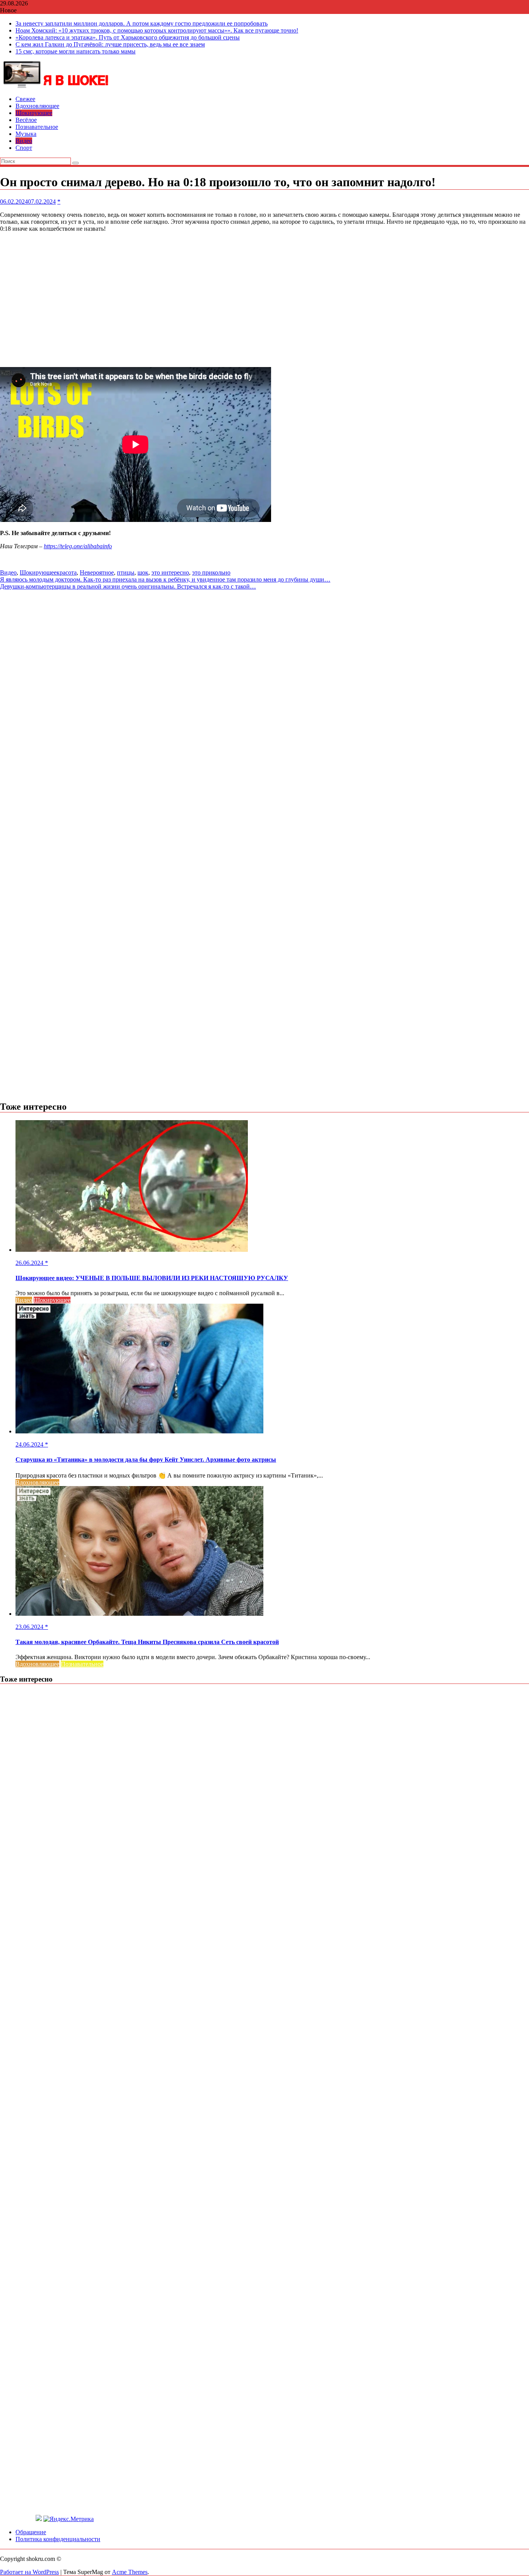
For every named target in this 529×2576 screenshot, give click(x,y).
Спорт (24, 148)
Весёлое (26, 120)
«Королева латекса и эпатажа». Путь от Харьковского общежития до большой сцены (128, 37)
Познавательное (37, 127)
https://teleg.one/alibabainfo (78, 546)
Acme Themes (130, 2572)
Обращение (31, 2532)
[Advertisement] (264, 300)
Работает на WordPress (29, 2572)
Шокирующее (34, 113)
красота (67, 572)
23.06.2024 (30, 1627)
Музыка (26, 134)
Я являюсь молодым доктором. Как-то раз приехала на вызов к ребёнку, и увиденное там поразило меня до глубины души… (165, 579)
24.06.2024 (30, 1444)
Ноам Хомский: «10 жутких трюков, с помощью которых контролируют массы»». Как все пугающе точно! (157, 30)
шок (143, 572)
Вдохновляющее (37, 106)
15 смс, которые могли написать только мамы (76, 51)
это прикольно (211, 572)
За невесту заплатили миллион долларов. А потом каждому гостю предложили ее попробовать (142, 23)
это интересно (170, 572)
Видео (24, 141)
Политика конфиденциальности (58, 2539)
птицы (126, 572)
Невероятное (97, 572)
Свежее (25, 99)
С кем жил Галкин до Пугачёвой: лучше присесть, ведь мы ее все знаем (110, 44)
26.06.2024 (30, 1263)
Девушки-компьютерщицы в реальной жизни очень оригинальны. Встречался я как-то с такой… (128, 586)
